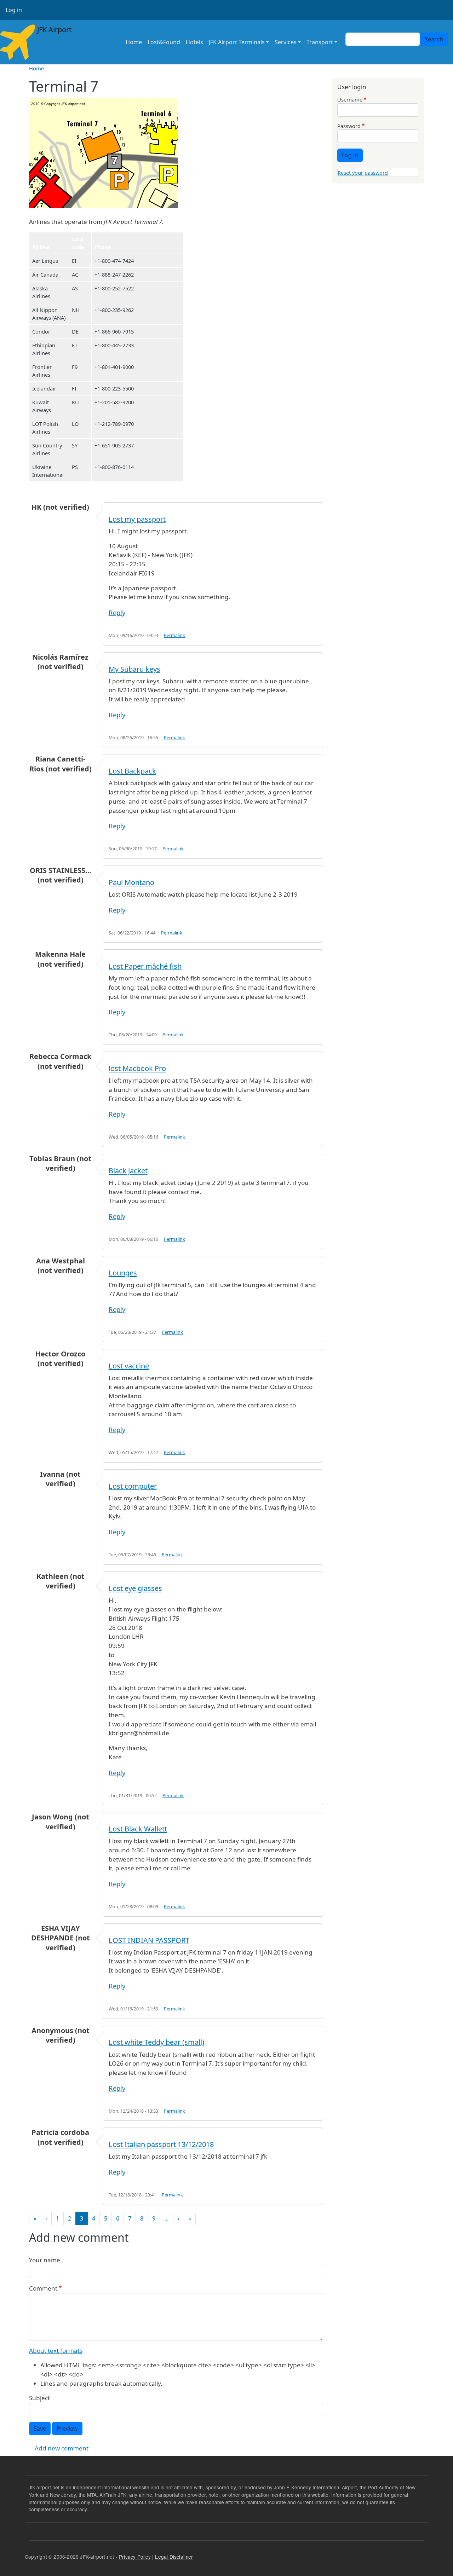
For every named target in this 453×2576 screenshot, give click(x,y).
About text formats (56, 2351)
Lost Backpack (132, 771)
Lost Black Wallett (138, 1829)
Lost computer (133, 1486)
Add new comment (62, 2448)
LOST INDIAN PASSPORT (149, 1940)
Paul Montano (131, 882)
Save (40, 2429)
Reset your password (363, 173)
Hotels (194, 42)
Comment (43, 2288)
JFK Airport (53, 30)
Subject (39, 2398)
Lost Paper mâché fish (145, 966)
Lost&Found (164, 42)
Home (134, 42)
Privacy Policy (135, 2557)
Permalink (174, 635)
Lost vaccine (129, 1366)
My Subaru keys (134, 669)
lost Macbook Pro (137, 1068)
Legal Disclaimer (174, 2557)
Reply (117, 612)
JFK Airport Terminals (237, 42)
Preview (67, 2429)
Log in (14, 10)
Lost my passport (137, 519)
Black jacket (128, 1171)
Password (349, 126)
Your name (45, 2260)
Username (350, 99)
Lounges (123, 1273)
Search (434, 39)
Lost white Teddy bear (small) (156, 2042)
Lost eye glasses (135, 1588)
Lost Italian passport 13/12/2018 (161, 2144)
